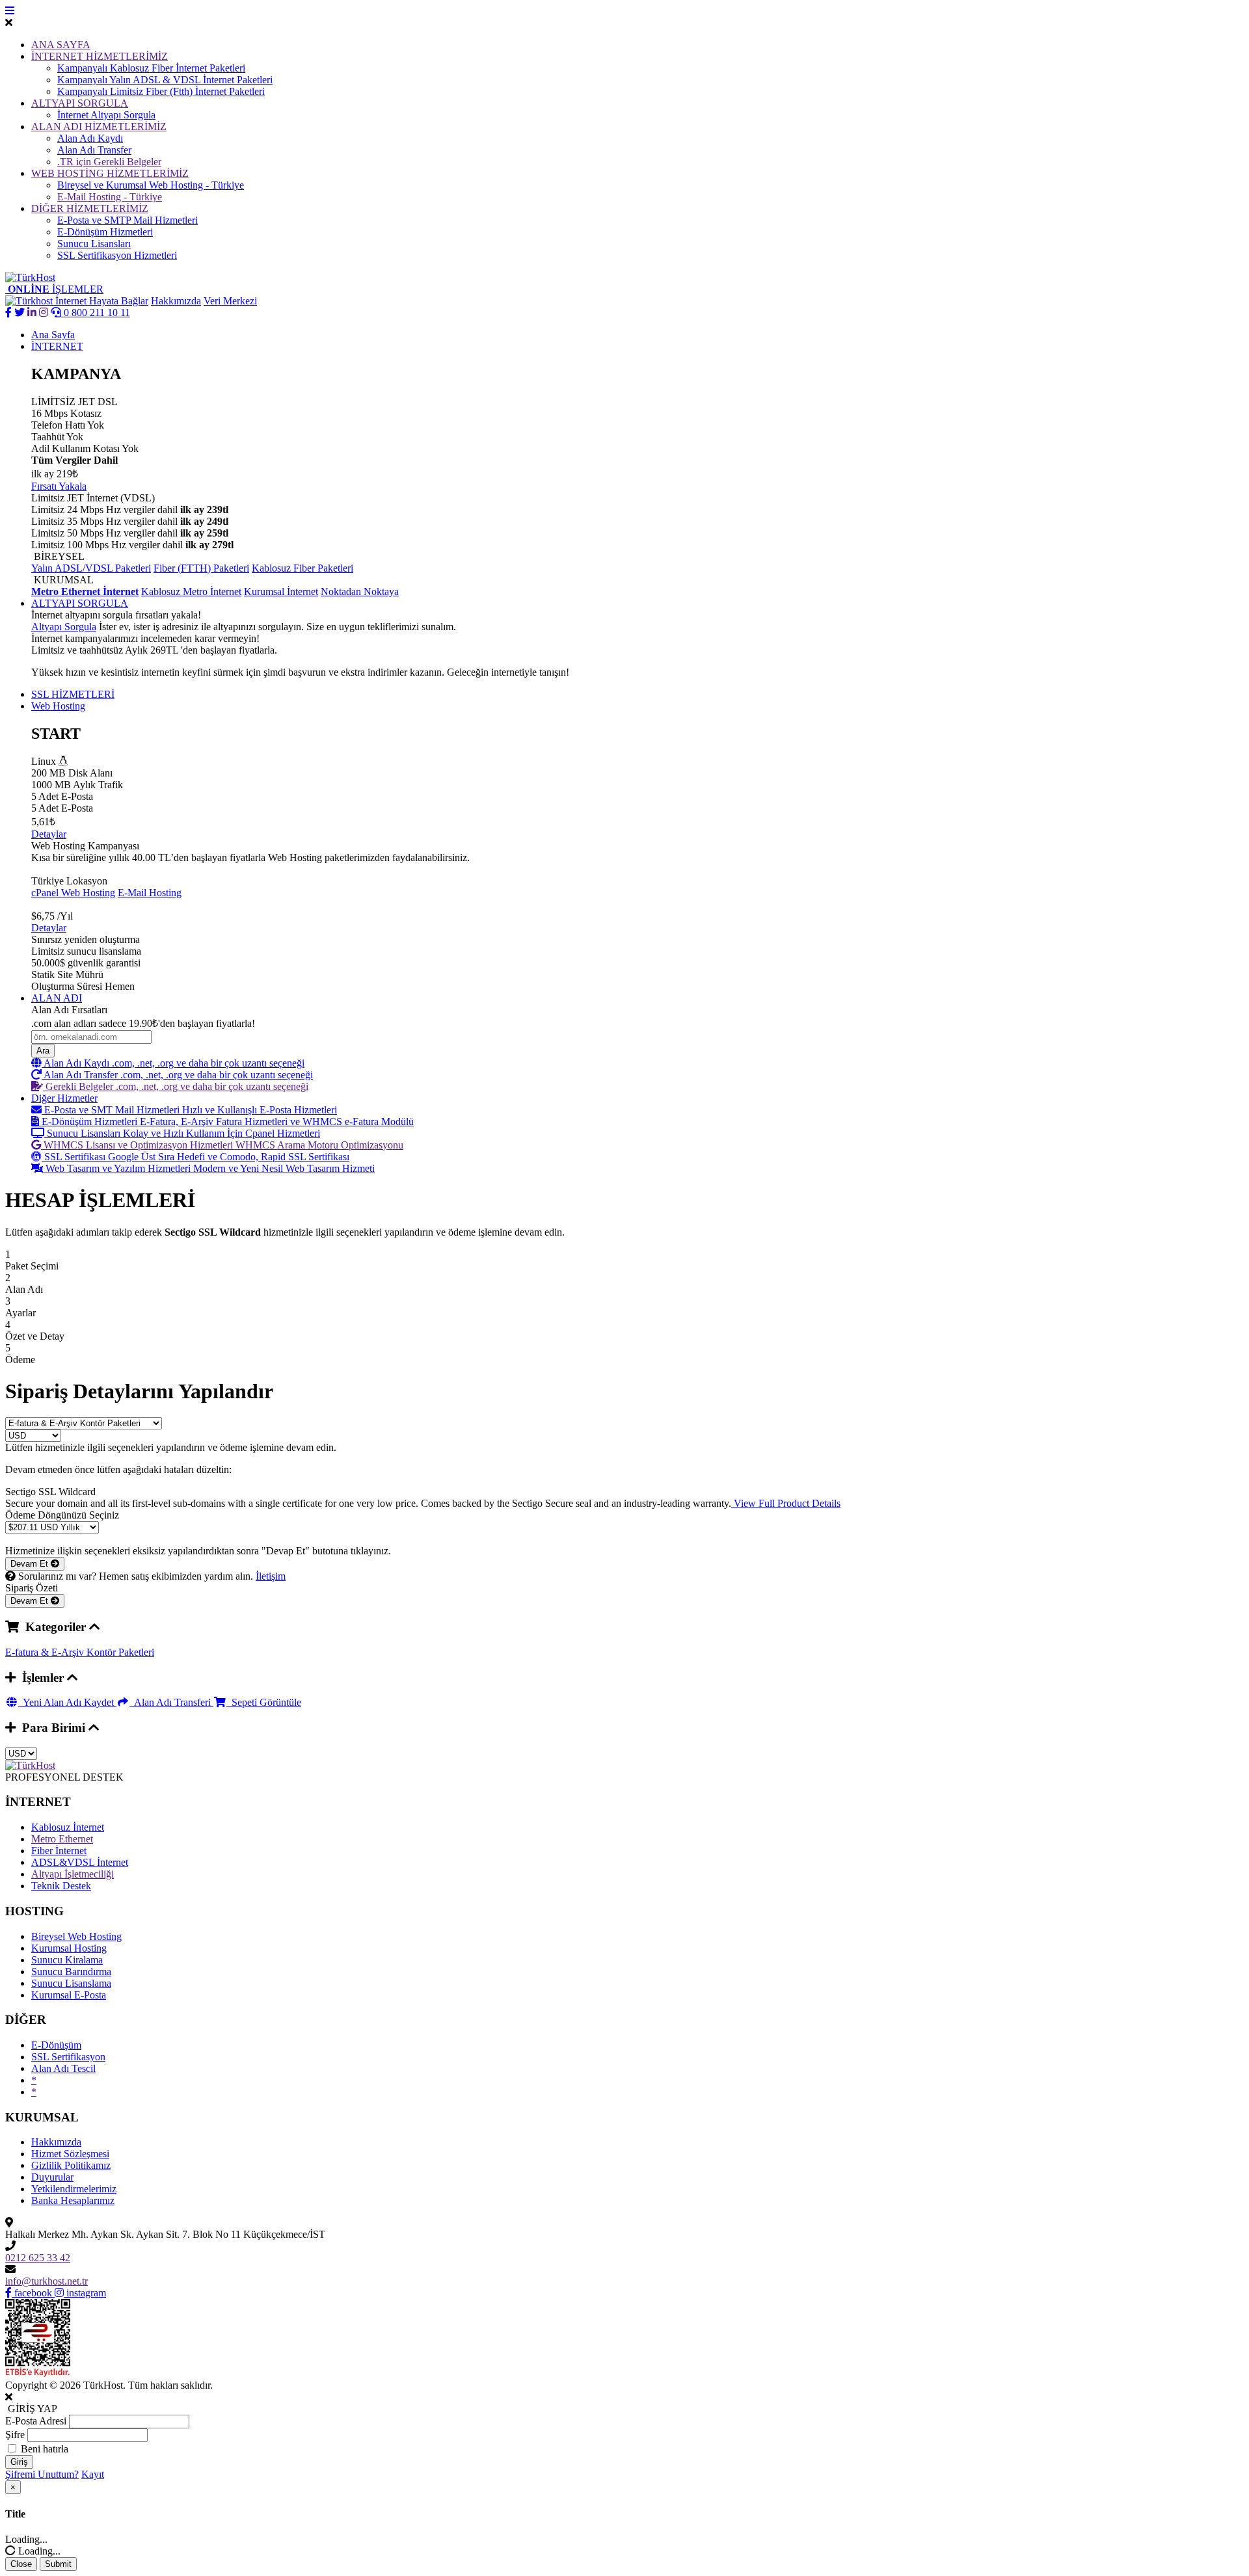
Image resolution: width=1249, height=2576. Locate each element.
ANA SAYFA (61, 45)
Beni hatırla (45, 2449)
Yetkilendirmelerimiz (74, 2189)
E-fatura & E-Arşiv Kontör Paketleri (80, 1652)
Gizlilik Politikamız (71, 2165)
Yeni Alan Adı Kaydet (67, 1702)
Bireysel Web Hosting (76, 1936)
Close (21, 2564)
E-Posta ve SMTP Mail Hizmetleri (128, 220)
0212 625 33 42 (38, 2258)
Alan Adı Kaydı (90, 138)
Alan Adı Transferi (171, 1702)
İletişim (271, 1576)
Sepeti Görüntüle (264, 1702)
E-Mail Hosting (150, 893)
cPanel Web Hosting (73, 893)
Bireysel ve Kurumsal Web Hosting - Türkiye (151, 185)
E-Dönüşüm (56, 2045)
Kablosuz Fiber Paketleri (302, 568)
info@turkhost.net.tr (47, 2281)
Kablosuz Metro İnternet (191, 591)
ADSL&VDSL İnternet (80, 1862)
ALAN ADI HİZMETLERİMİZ (99, 126)
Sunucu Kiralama (67, 1960)
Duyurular (52, 2177)
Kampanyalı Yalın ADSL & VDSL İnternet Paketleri (165, 80)
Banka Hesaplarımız (73, 2200)
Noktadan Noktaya (360, 591)
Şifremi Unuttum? (42, 2474)
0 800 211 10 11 (96, 312)
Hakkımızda (176, 301)
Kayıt (93, 2474)
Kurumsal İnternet (281, 591)
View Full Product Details (786, 1503)
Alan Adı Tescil (63, 2068)
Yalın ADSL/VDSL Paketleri (91, 568)
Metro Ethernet (62, 1839)
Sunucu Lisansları (94, 244)
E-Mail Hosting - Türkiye (110, 197)
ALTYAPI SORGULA (80, 103)
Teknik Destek (61, 1886)
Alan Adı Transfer (94, 150)
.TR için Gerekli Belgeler (109, 162)
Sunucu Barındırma (71, 1972)
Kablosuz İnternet (68, 1827)
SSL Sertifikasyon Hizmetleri (117, 255)
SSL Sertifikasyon (68, 2057)
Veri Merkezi (230, 301)
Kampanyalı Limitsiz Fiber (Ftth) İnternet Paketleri (161, 91)
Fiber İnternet (59, 1851)
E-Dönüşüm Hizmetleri (105, 232)
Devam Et (31, 1564)
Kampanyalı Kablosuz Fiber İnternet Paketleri (151, 68)
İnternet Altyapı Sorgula (106, 115)
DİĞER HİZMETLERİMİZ (90, 208)
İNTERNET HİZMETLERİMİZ (100, 56)
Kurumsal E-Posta (69, 1995)
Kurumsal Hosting (69, 1948)
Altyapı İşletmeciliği (73, 1874)
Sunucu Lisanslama (71, 1983)
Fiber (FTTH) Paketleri (201, 568)
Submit (58, 2564)
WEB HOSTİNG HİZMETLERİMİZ (110, 173)
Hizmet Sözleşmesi (70, 2154)
